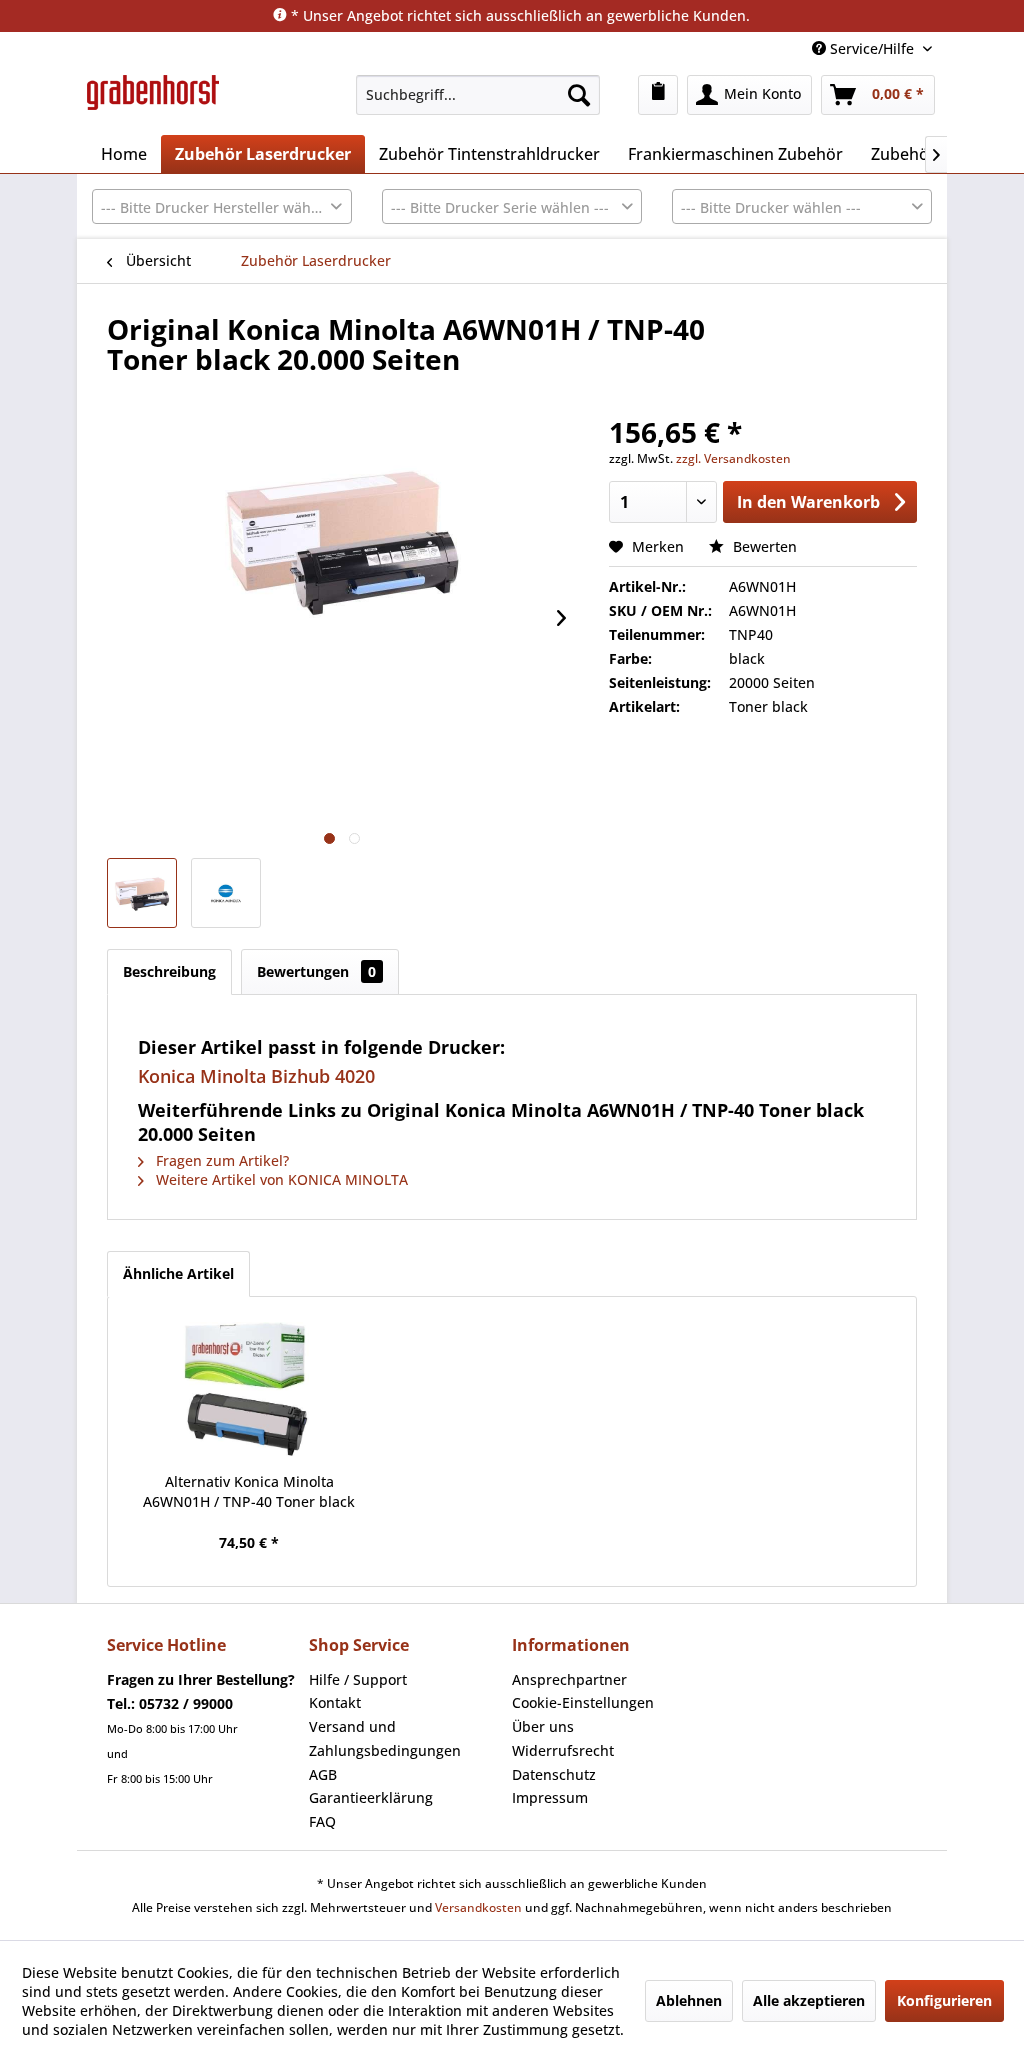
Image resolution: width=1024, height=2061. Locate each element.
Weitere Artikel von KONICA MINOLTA (280, 1179)
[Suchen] (579, 95)
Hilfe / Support (358, 1679)
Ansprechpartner (569, 1679)
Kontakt (335, 1702)
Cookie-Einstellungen (583, 1702)
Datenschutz (554, 1774)
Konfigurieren (944, 2000)
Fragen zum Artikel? (220, 1160)
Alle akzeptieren (809, 2000)
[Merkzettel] (658, 95)
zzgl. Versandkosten (733, 458)
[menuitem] (478, 95)
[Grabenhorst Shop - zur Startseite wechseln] (153, 100)
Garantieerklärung (371, 1797)
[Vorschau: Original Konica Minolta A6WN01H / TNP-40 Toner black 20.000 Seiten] (142, 893)
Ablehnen (689, 2000)
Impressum (550, 1797)
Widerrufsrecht (563, 1750)
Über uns (543, 1726)
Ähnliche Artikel (178, 1273)
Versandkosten (478, 1907)
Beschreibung (169, 971)
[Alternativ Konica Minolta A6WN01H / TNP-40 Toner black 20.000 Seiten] (249, 1392)
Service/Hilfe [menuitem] (872, 48)
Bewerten (763, 546)
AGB (323, 1774)
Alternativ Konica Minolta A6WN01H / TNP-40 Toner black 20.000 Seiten (249, 1492)
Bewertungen (316, 971)
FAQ (322, 1821)
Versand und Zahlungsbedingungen (385, 1738)
